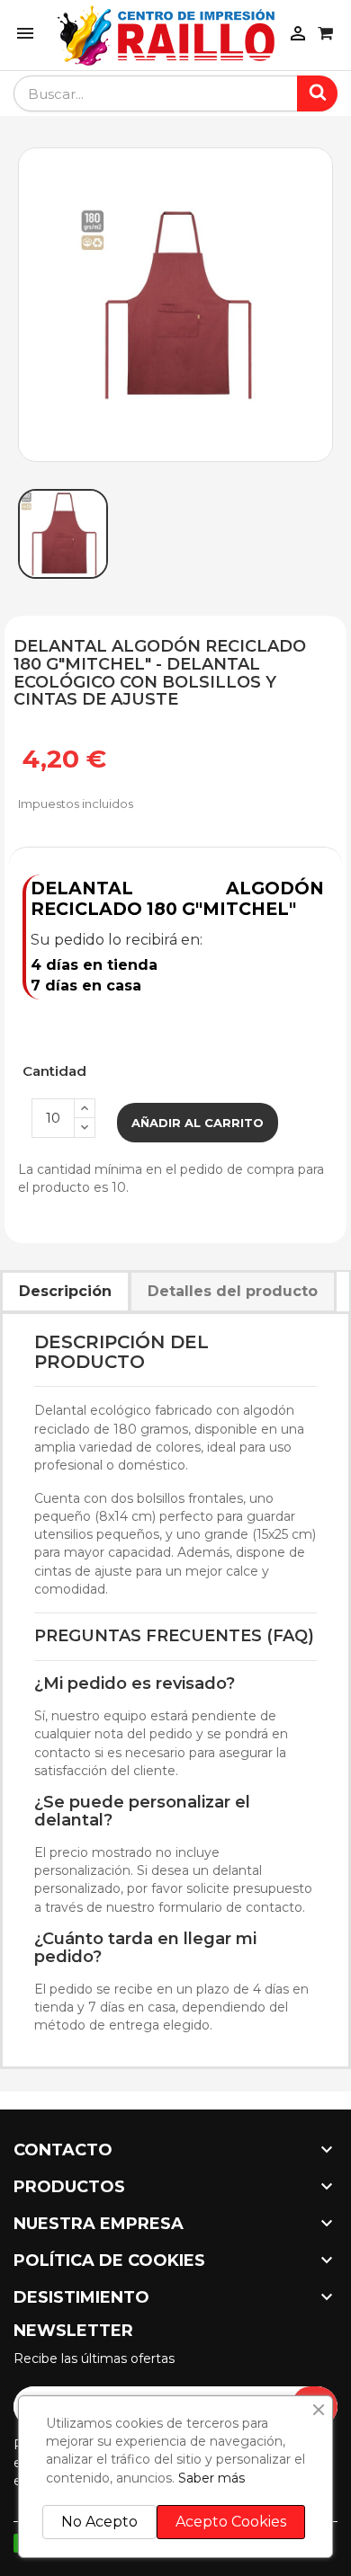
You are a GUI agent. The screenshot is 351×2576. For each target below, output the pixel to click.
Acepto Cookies (231, 2522)
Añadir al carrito (198, 1123)
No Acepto (99, 2522)
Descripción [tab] (65, 1291)
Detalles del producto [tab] (233, 1291)
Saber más (211, 2478)
